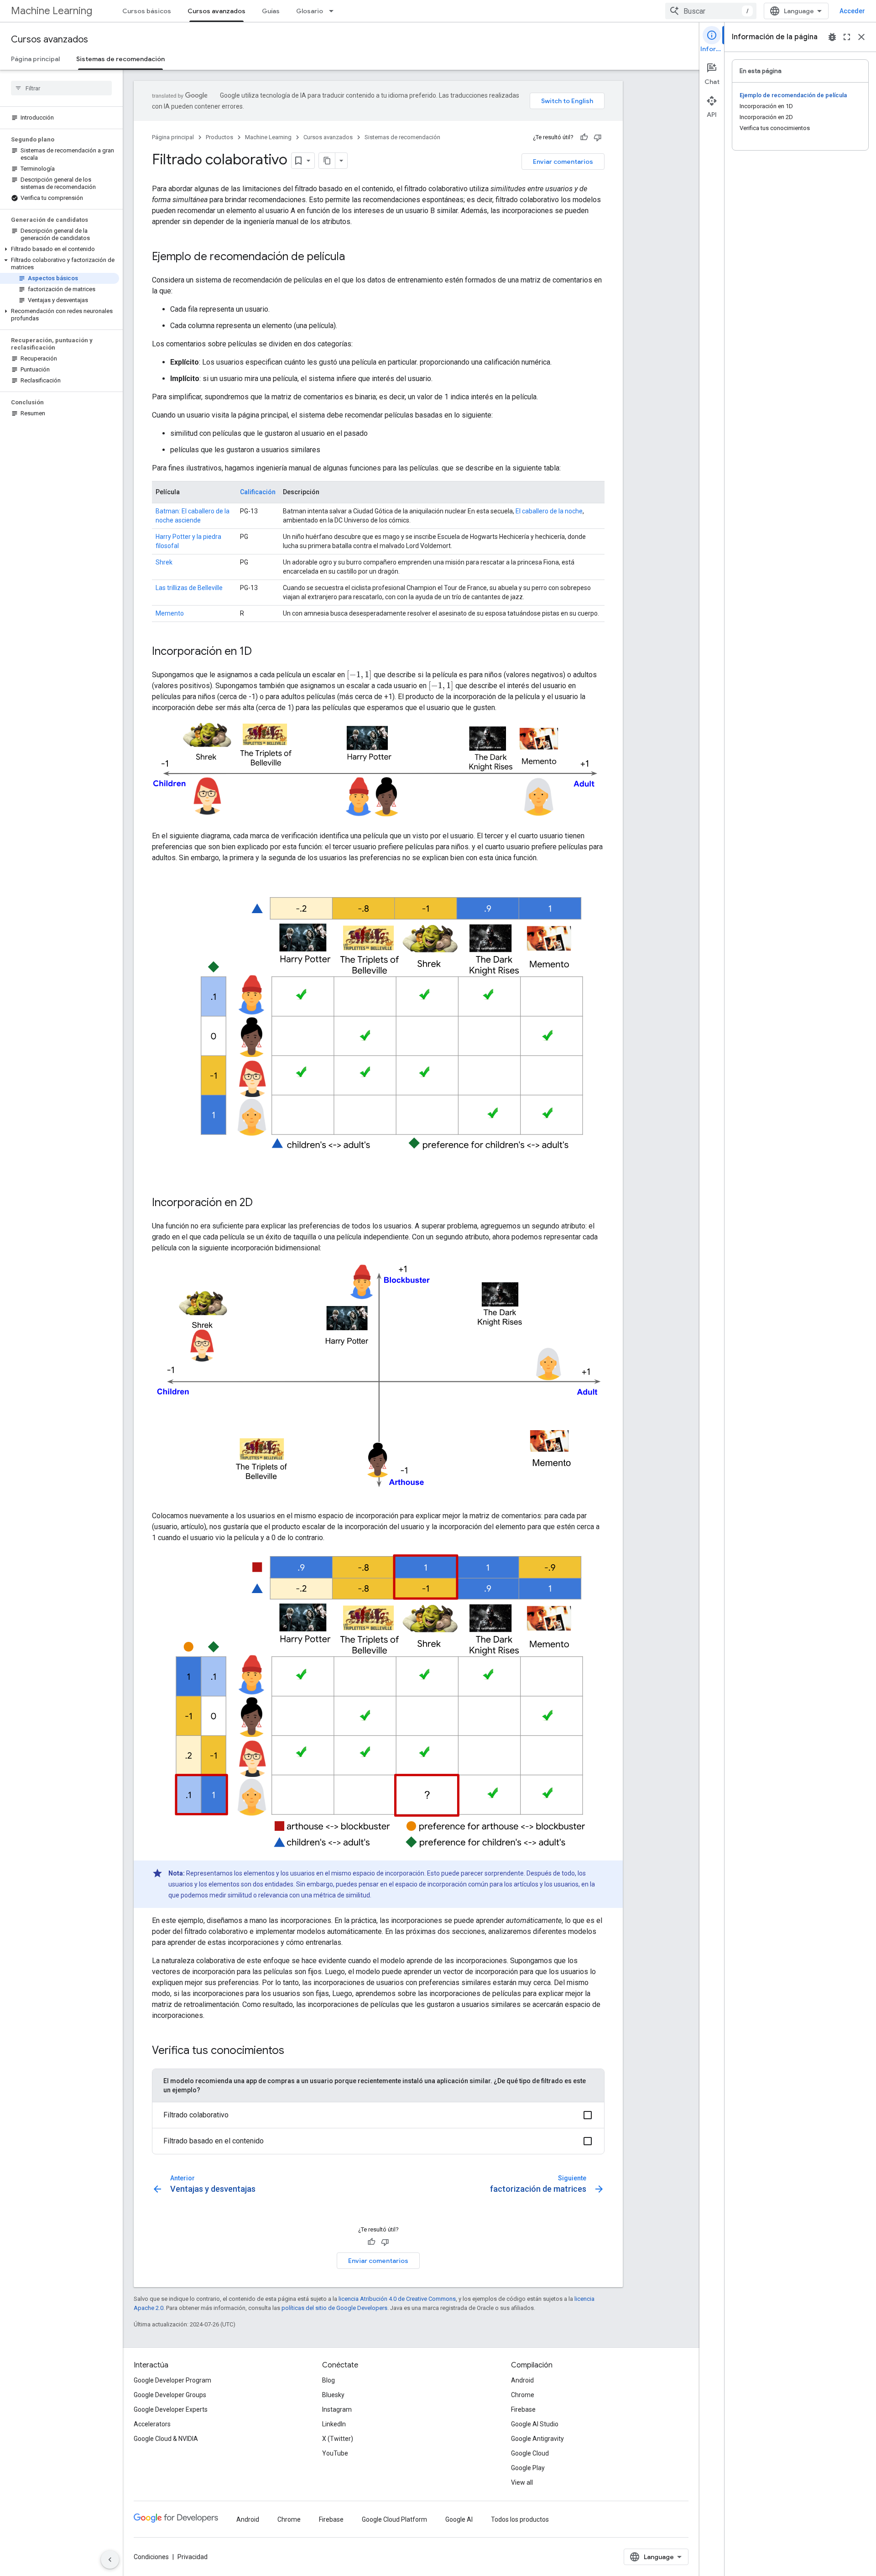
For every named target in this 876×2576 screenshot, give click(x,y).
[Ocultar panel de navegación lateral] (110, 2560)
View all (522, 2482)
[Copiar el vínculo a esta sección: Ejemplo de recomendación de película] (354, 257)
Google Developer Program (172, 2380)
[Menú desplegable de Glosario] (334, 11)
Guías (271, 11)
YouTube (335, 2453)
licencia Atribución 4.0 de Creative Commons (397, 2299)
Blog (328, 2380)
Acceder (852, 11)
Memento (170, 613)
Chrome (523, 2395)
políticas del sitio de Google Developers (334, 2308)
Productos (219, 137)
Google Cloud (530, 2453)
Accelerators (152, 2424)
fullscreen (847, 37)
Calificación (258, 492)
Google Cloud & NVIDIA (166, 2439)
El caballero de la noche (549, 511)
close (861, 37)
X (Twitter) (338, 2439)
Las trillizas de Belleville (189, 588)
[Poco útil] (598, 137)
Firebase (523, 2409)
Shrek (164, 562)
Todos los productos (520, 2519)
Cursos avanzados (216, 11)
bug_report (832, 37)
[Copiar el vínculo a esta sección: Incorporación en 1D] (261, 652)
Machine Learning (52, 11)
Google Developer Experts (171, 2409)
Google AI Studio (535, 2424)
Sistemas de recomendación (120, 59)
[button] (60, 249)
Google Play (528, 2468)
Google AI (459, 2519)
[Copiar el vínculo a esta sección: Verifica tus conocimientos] (293, 2051)
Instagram (337, 2409)
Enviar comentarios (563, 162)
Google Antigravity (537, 2439)
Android (522, 2380)
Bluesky (333, 2395)
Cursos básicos (147, 11)
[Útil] (584, 137)
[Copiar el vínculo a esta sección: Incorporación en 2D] (262, 1203)
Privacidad (193, 2557)
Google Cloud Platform (394, 2519)
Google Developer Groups (170, 2395)
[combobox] (711, 11)
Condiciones (151, 2557)
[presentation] (359, 675)
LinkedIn (334, 2424)
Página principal (35, 59)
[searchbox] (61, 88)
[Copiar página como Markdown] (327, 161)
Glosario (310, 11)
